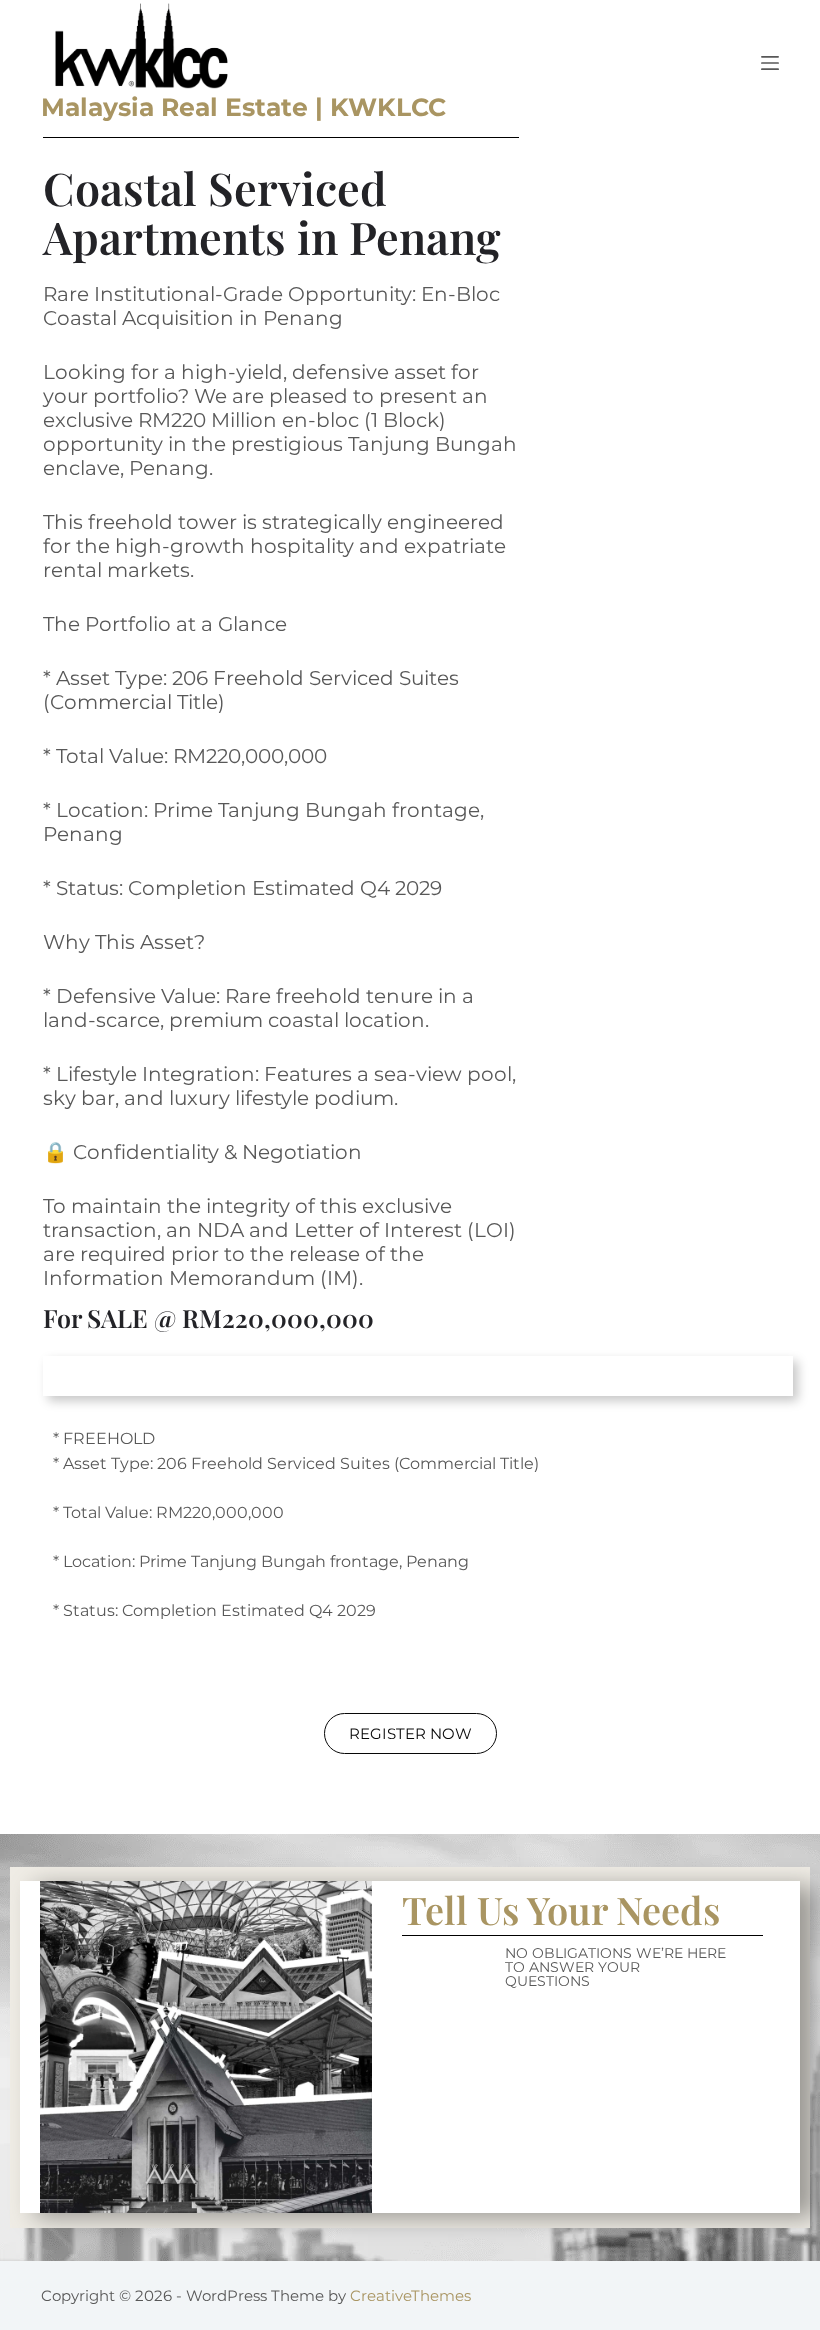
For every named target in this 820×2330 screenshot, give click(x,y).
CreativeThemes (410, 2295)
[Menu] (770, 63)
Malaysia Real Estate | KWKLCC (243, 107)
